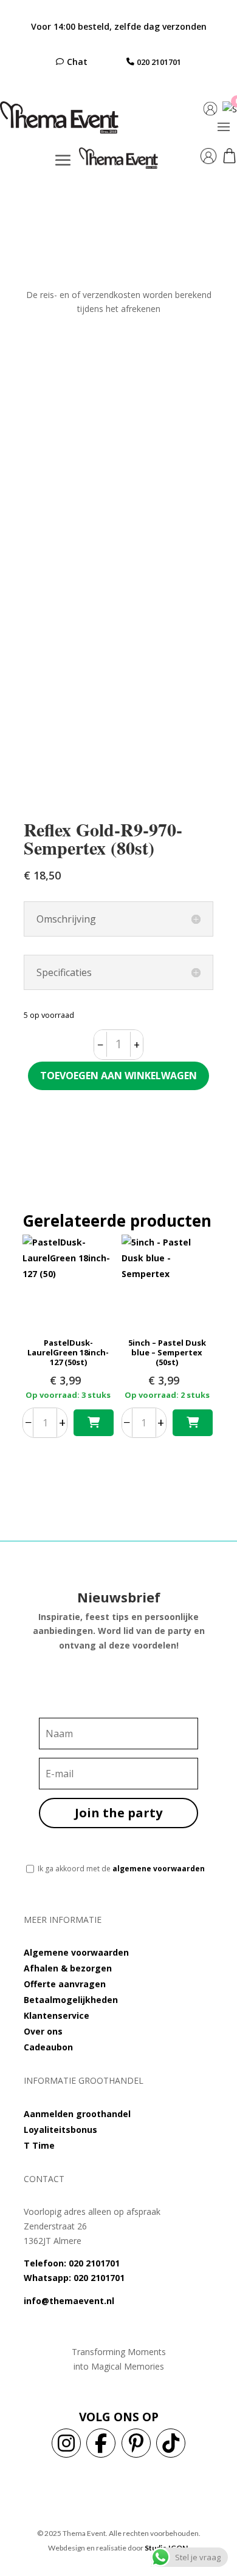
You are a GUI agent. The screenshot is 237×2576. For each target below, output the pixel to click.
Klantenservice (57, 2015)
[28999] (193, 1423)
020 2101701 (159, 62)
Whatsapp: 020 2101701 (74, 2278)
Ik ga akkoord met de (121, 1869)
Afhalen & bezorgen (68, 1968)
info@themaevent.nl (69, 2301)
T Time (39, 2145)
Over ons (43, 2031)
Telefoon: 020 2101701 (72, 2263)
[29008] (94, 1423)
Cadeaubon (48, 2047)
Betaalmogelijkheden (71, 2000)
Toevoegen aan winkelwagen (118, 1076)
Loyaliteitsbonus (60, 2130)
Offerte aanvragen (65, 1984)
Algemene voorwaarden (76, 1952)
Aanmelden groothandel (77, 2114)
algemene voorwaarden (159, 1869)
